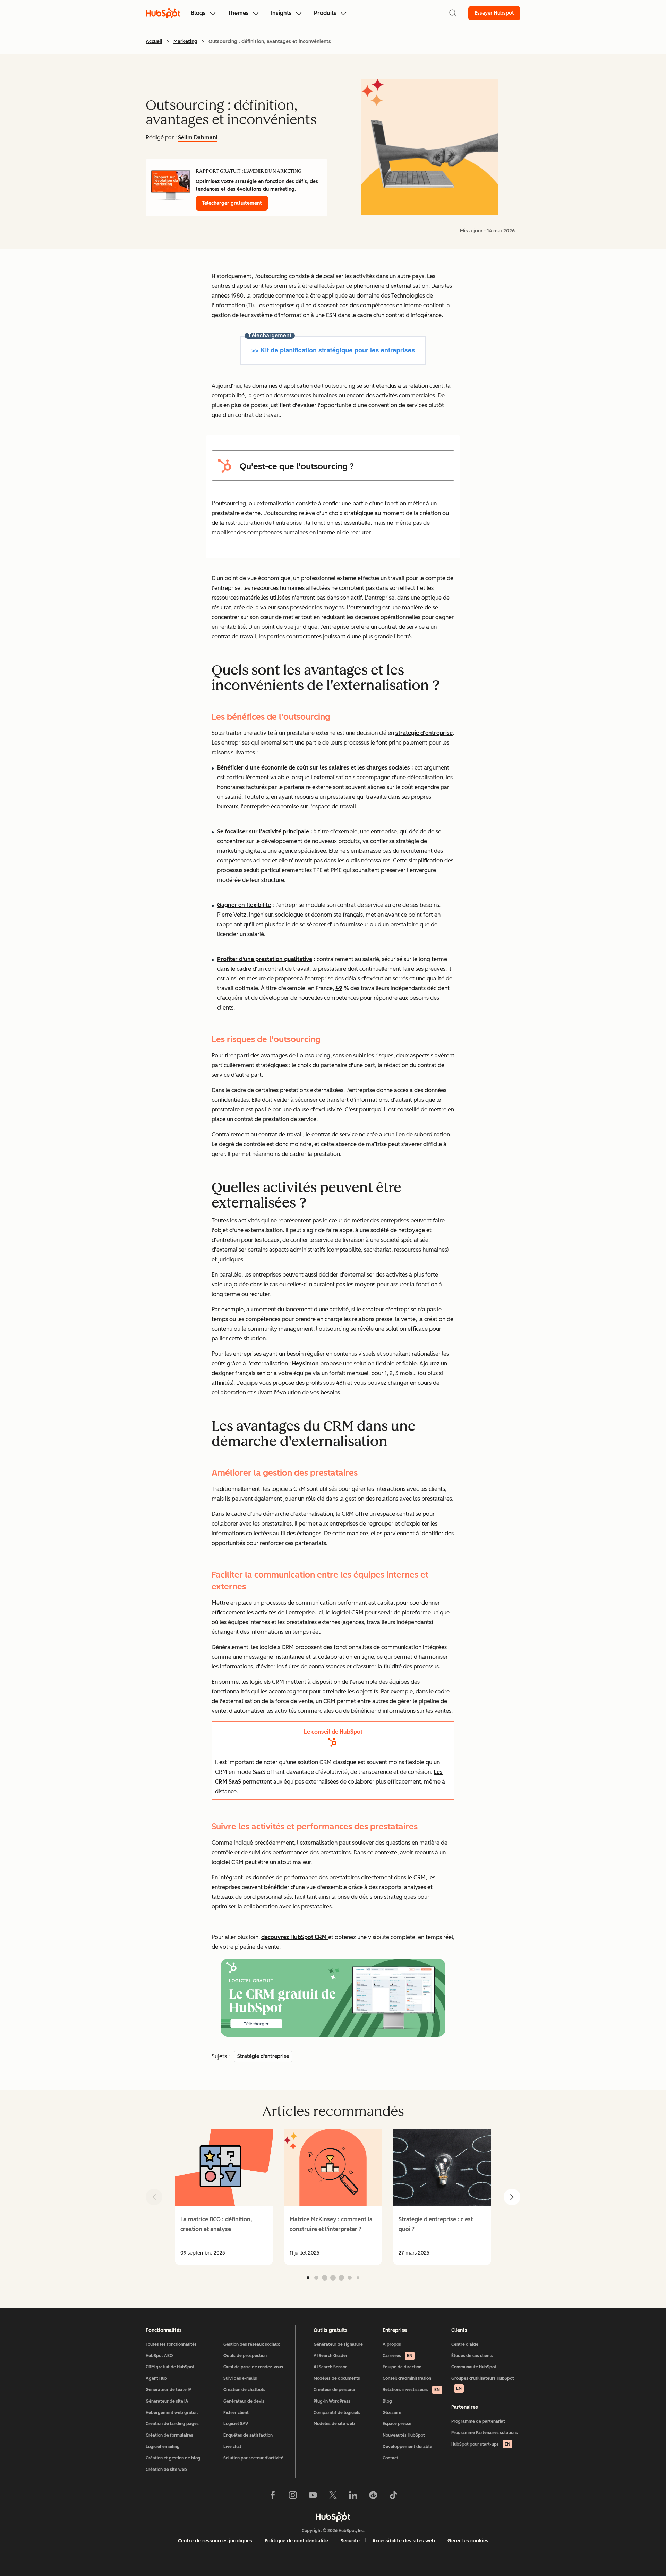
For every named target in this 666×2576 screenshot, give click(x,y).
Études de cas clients (472, 2356)
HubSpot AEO (159, 2356)
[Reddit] (373, 2497)
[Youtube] (313, 2497)
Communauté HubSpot (474, 2367)
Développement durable (407, 2447)
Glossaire (392, 2413)
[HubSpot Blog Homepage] (163, 13)
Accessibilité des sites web (404, 2541)
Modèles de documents (337, 2378)
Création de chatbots (244, 2390)
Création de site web (166, 2470)
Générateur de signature (338, 2344)
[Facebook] (273, 2497)
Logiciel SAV (236, 2424)
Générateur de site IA (167, 2401)
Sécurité (350, 2541)
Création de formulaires (169, 2435)
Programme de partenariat (478, 2421)
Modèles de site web (334, 2424)
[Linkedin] (353, 2497)
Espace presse (397, 2424)
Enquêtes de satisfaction (248, 2435)
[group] (224, 2197)
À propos (392, 2344)
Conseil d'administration (407, 2378)
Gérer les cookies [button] (468, 2541)
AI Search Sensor (330, 2367)
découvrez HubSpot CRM (295, 1937)
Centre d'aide (465, 2344)
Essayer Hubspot (494, 13)
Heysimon (305, 1363)
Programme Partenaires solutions (485, 2433)
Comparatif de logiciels (337, 2413)
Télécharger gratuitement (232, 203)
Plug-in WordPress (332, 2401)
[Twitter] (333, 2497)
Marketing (185, 41)
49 (339, 988)
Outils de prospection (245, 2356)
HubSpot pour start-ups (481, 2444)
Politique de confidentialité (296, 2541)
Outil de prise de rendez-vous (253, 2367)
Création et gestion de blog (173, 2458)
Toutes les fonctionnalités (171, 2344)
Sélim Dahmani (198, 138)
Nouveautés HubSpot (404, 2435)
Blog (387, 2401)
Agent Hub (156, 2378)
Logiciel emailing (163, 2447)
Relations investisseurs (411, 2390)
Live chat (232, 2447)
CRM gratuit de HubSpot (170, 2367)
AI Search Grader (331, 2356)
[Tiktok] (393, 2497)
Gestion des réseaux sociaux (252, 2344)
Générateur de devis (244, 2401)
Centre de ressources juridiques (215, 2541)
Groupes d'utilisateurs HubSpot (483, 2383)
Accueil (154, 41)
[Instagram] (293, 2497)
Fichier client (236, 2413)
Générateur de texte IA (169, 2390)
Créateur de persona (334, 2390)
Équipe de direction (402, 2367)
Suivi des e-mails (240, 2378)
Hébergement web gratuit (172, 2413)
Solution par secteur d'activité (253, 2458)
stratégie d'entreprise (424, 733)
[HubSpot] (333, 2517)
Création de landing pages (172, 2424)
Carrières (398, 2356)
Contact (390, 2458)
